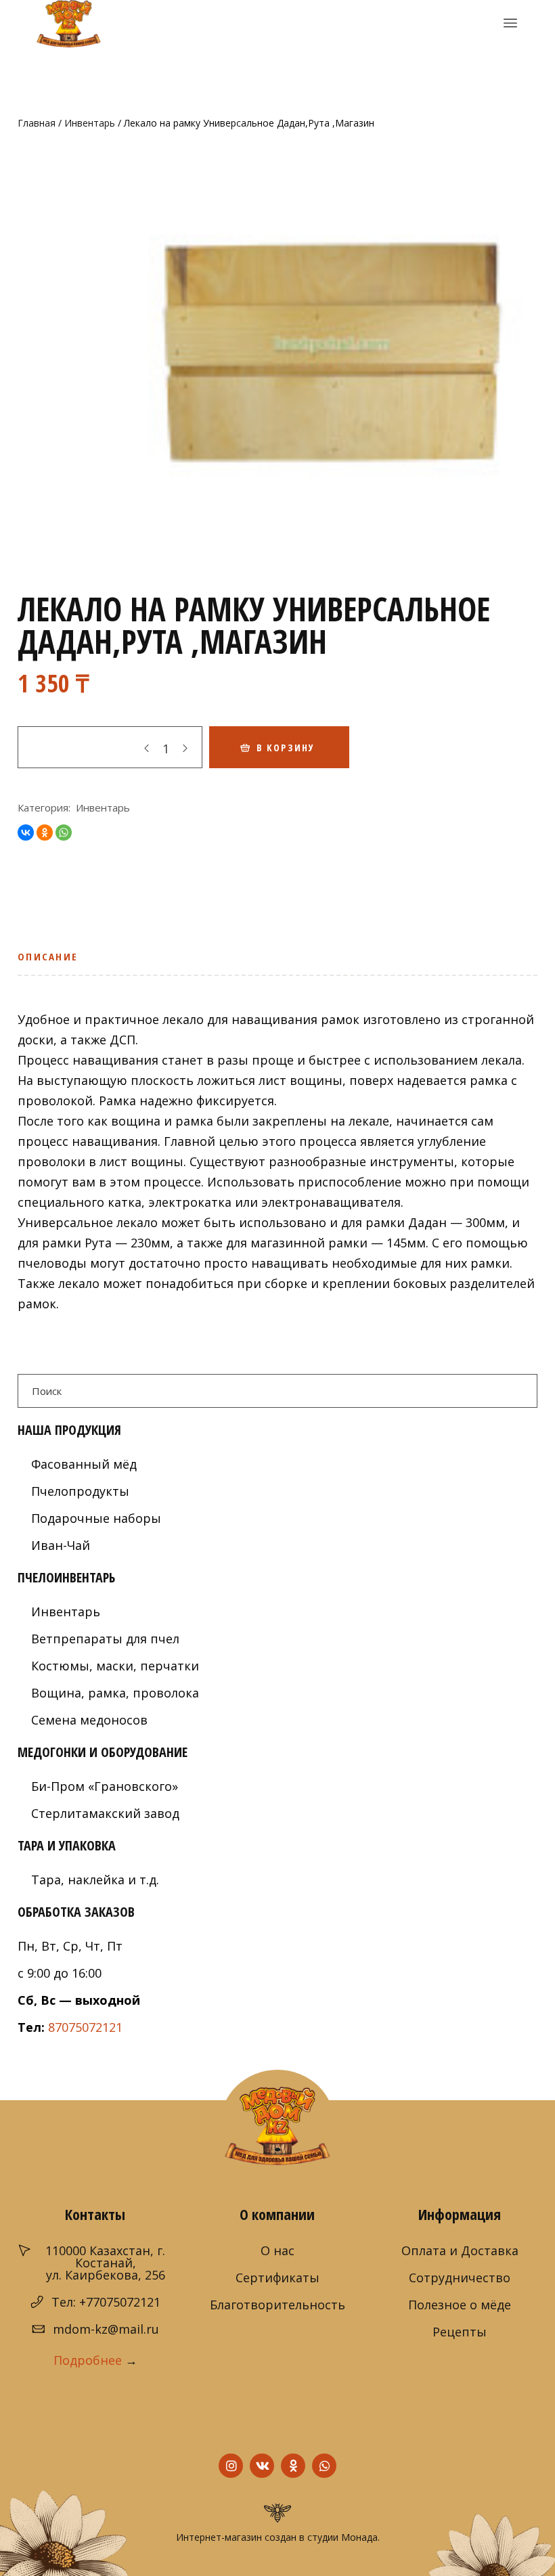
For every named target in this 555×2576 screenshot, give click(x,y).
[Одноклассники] (45, 832)
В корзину (286, 748)
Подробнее (88, 2360)
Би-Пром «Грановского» (105, 1786)
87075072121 (85, 2027)
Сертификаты (277, 2278)
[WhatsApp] (64, 832)
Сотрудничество (460, 2278)
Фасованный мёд (84, 1464)
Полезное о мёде (460, 2305)
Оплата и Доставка (460, 2250)
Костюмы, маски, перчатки (115, 1666)
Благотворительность (277, 2305)
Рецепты (460, 2332)
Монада (359, 2537)
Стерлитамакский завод (105, 1813)
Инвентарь (90, 123)
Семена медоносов (89, 1720)
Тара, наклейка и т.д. (95, 1880)
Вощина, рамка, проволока (115, 1693)
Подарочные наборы (96, 1518)
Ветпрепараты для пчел (105, 1639)
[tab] (52, 961)
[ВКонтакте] (26, 832)
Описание (48, 956)
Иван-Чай (61, 1545)
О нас (277, 2250)
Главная (37, 123)
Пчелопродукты (80, 1491)
